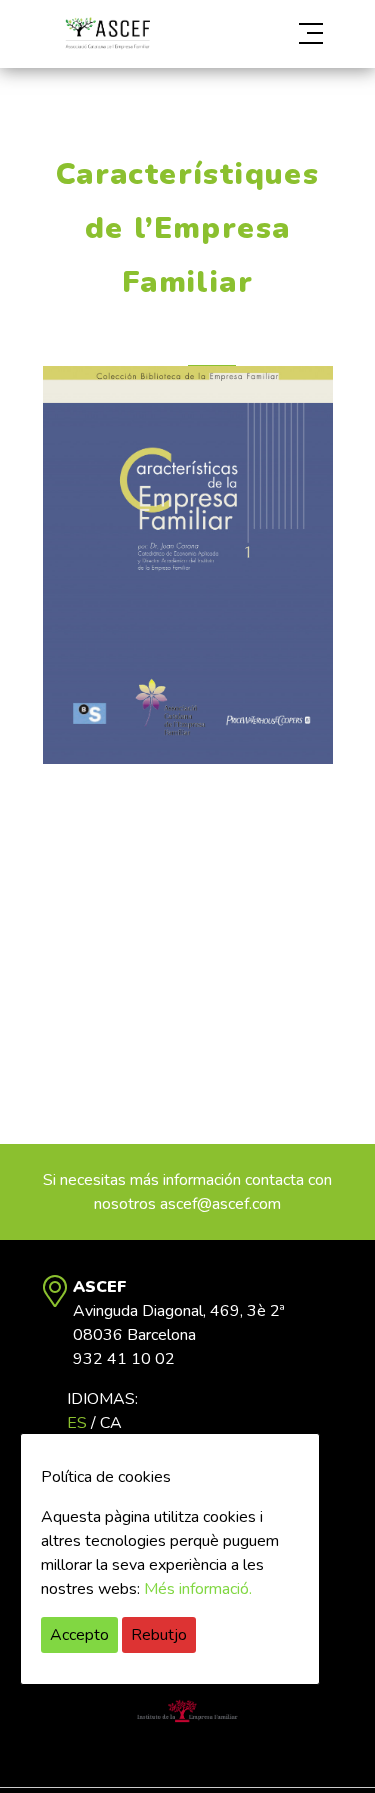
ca (111, 1423)
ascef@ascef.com (220, 1204)
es (77, 1423)
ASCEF (108, 33)
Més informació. (198, 1589)
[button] (289, 34)
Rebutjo (159, 1635)
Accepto (79, 1635)
